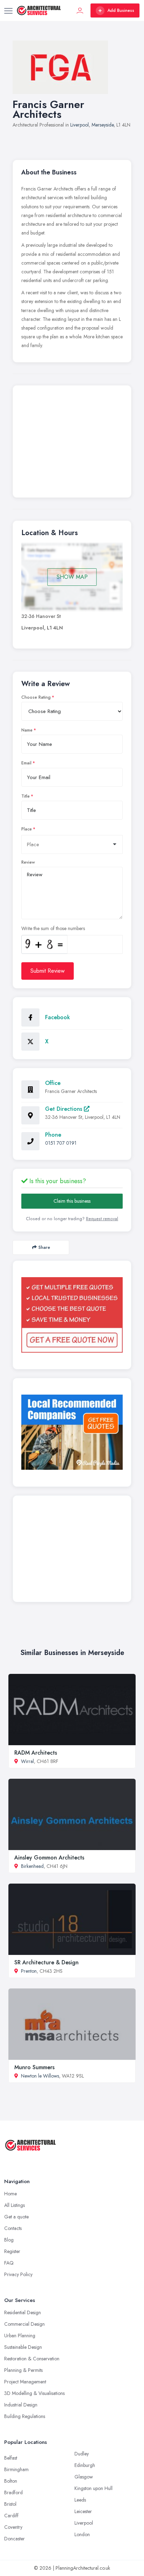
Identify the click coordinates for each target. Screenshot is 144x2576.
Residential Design (23, 2312)
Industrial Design (21, 2405)
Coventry (13, 2527)
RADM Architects (36, 1753)
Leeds (80, 2500)
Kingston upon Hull (93, 2488)
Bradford (13, 2492)
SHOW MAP (72, 577)
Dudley (82, 2454)
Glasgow (84, 2477)
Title (26, 796)
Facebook (57, 1017)
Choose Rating (36, 697)
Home (10, 2194)
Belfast (11, 2458)
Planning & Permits (23, 2370)
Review (28, 862)
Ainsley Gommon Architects (49, 1858)
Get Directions (64, 1109)
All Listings (15, 2205)
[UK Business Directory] (72, 1432)
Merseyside (103, 125)
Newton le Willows (40, 2076)
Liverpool (80, 125)
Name (27, 730)
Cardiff (11, 2516)
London (82, 2534)
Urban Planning (20, 2336)
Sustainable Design (23, 2347)
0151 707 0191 (61, 1143)
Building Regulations (25, 2416)
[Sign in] (80, 10)
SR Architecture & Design (46, 1962)
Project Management (25, 2382)
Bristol (10, 2504)
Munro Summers (34, 2067)
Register (12, 2251)
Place (27, 829)
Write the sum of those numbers (53, 928)
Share (44, 1247)
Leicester (83, 2511)
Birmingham (16, 2469)
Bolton (11, 2481)
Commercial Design (24, 2324)
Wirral (27, 1761)
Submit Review (48, 971)
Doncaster (15, 2539)
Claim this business (72, 1201)
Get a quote (16, 2217)
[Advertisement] (72, 443)
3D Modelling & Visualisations (34, 2393)
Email (26, 763)
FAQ (9, 2263)
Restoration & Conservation (32, 2359)
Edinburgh (85, 2465)
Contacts (13, 2228)
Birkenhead (32, 1866)
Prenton (29, 1971)
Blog (9, 2240)
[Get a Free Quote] (72, 1315)
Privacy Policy (18, 2274)
